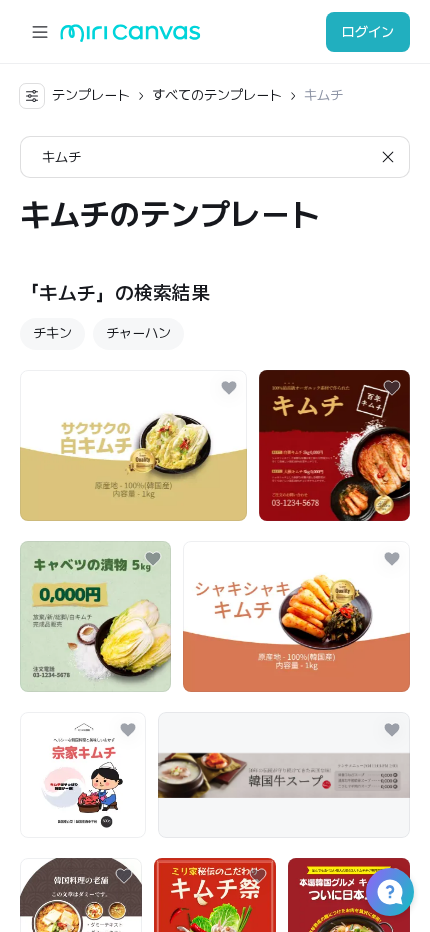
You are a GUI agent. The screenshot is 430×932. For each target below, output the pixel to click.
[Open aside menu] (40, 32)
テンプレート (91, 95)
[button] (390, 892)
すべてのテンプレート (217, 95)
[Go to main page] (130, 37)
